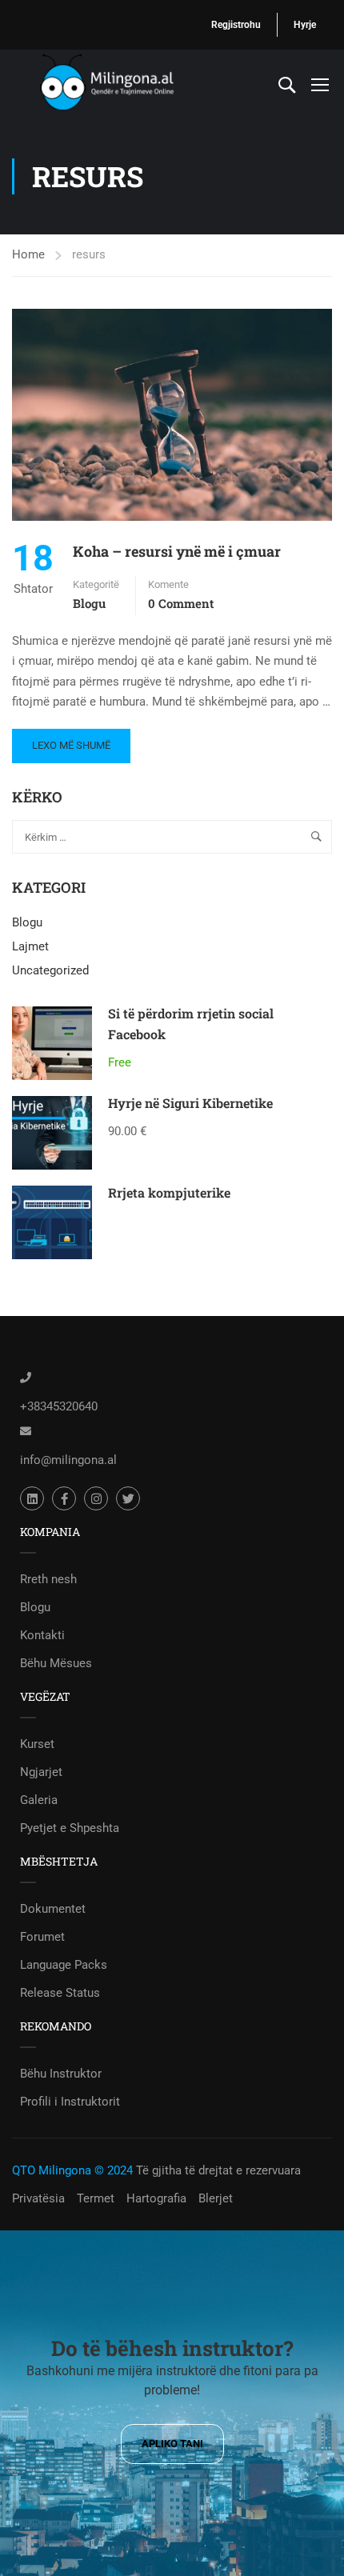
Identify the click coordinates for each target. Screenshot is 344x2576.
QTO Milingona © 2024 (72, 2170)
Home (28, 254)
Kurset (37, 1744)
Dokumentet (53, 1909)
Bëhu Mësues (56, 1663)
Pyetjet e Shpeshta (70, 1828)
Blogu (89, 603)
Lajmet (30, 946)
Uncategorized (50, 970)
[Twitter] (128, 1498)
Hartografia (156, 2198)
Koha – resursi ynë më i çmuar (177, 551)
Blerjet (216, 2198)
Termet (96, 2198)
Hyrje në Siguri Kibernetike (190, 1103)
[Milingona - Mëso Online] (128, 84)
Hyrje (305, 25)
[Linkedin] (32, 1498)
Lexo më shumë (71, 740)
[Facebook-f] (64, 1498)
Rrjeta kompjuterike (169, 1192)
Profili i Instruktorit (70, 2102)
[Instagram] (96, 1498)
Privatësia (38, 2198)
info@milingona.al (68, 1460)
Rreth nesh (48, 1579)
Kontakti (42, 1635)
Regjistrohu (236, 25)
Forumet (42, 1937)
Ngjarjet (41, 1772)
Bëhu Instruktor (61, 2074)
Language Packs (64, 1965)
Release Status (60, 1993)
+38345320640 (59, 1406)
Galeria (39, 1800)
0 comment (181, 603)
